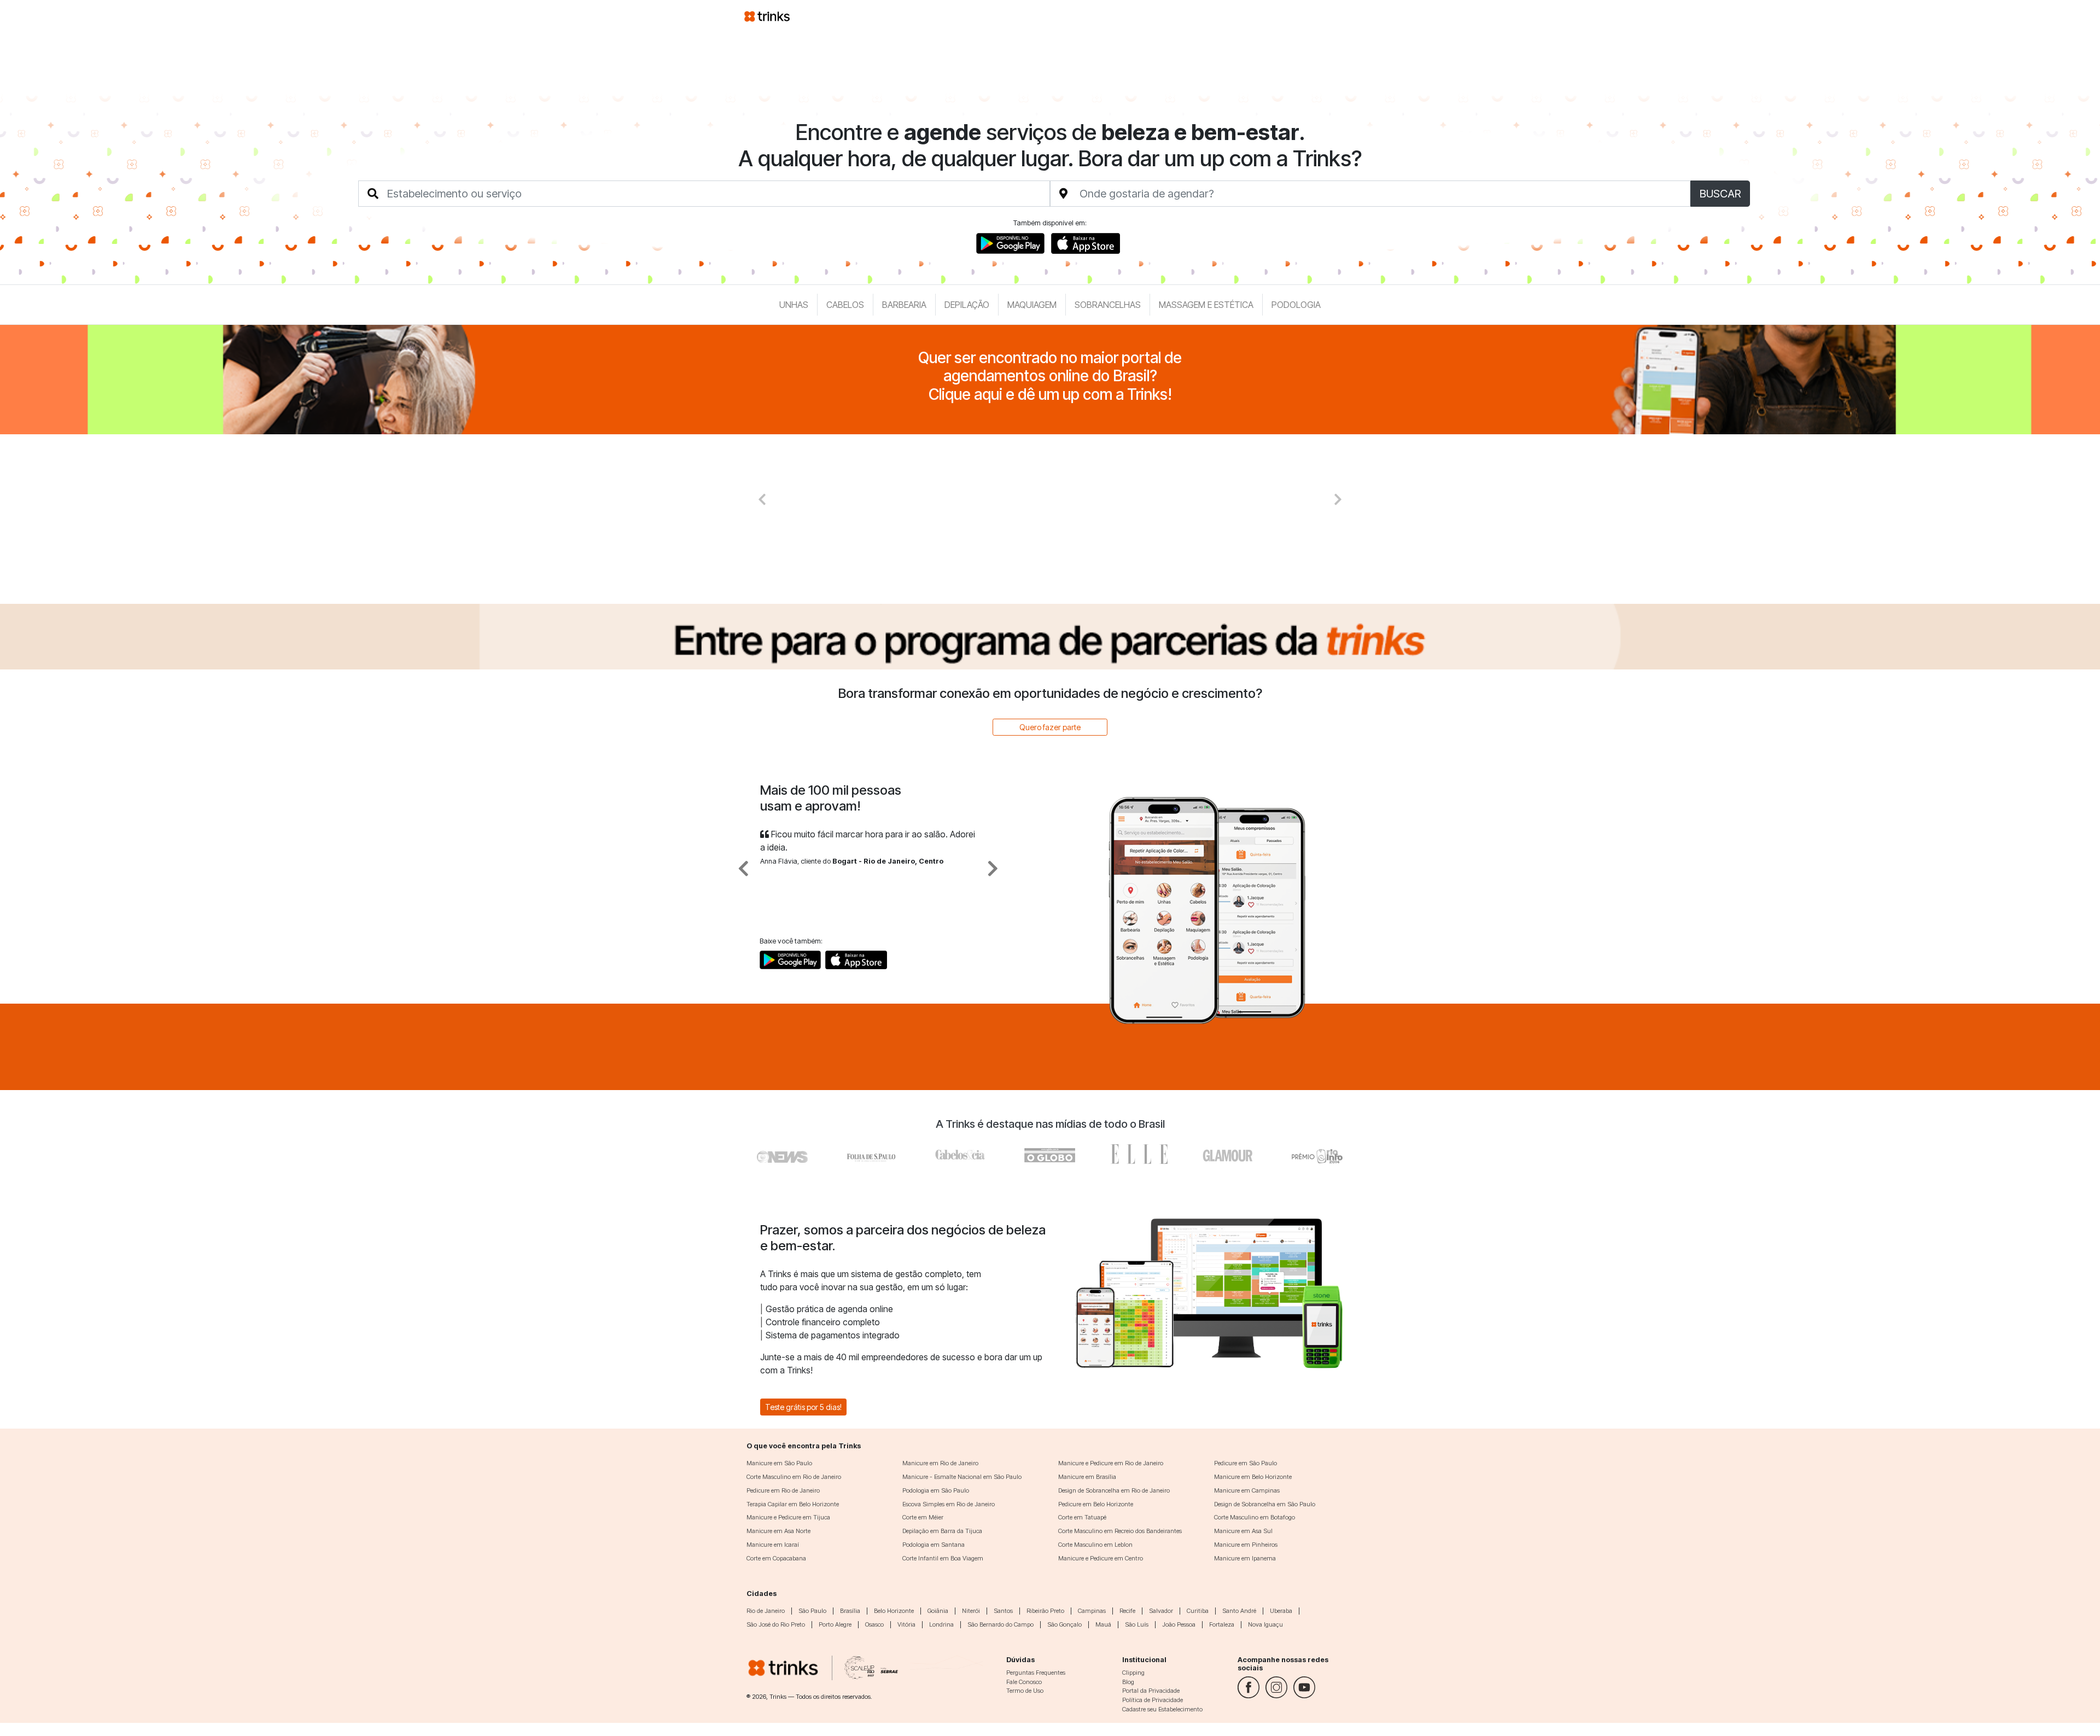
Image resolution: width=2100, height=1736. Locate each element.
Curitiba (1198, 1611)
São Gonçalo (1064, 1624)
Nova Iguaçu (1265, 1624)
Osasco (874, 1624)
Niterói (971, 1611)
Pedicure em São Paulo (1246, 1463)
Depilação (967, 305)
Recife (1127, 1611)
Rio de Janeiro (766, 1611)
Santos (1003, 1611)
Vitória (906, 1624)
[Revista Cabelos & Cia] (783, 1154)
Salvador (1161, 1611)
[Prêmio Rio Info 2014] (1317, 1154)
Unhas (794, 305)
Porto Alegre (835, 1624)
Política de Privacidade (1153, 1700)
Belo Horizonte (894, 1611)
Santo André (1239, 1611)
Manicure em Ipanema (1245, 1558)
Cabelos (845, 305)
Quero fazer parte (1050, 727)
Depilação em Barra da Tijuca (942, 1531)
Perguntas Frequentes (1036, 1673)
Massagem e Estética (1206, 305)
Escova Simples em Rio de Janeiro (949, 1504)
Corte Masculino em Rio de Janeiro (794, 1477)
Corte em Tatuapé (1082, 1517)
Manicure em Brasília (1087, 1477)
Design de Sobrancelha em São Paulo (1265, 1504)
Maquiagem (1032, 305)
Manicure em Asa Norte (778, 1531)
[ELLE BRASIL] (1139, 1154)
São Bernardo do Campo (1001, 1624)
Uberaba (1281, 1611)
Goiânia (938, 1611)
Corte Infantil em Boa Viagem (943, 1558)
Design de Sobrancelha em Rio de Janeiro (1114, 1490)
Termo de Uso (1025, 1691)
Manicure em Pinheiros (1246, 1545)
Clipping (1133, 1673)
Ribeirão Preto (1045, 1611)
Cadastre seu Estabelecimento (1162, 1709)
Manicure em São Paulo (779, 1463)
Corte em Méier (923, 1517)
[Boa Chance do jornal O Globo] (872, 1154)
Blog (1128, 1682)
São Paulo (812, 1611)
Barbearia (904, 305)
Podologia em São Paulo (936, 1490)
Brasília (850, 1611)
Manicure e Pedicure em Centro (1101, 1558)
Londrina (941, 1624)
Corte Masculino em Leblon (1095, 1545)
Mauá (1103, 1624)
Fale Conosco (1024, 1682)
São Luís (1137, 1624)
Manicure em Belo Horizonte (1253, 1477)
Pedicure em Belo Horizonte (1096, 1504)
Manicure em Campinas (1247, 1490)
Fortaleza (1222, 1624)
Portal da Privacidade (1151, 1691)
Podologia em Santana (934, 1545)
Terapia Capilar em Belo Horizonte (793, 1504)
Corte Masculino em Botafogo (1255, 1517)
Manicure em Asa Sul (1243, 1531)
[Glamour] (1228, 1154)
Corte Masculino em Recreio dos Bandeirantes (1120, 1531)
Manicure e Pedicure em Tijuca (788, 1517)
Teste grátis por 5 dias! (803, 1407)
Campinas (1092, 1611)
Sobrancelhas (1108, 305)
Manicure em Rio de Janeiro (940, 1463)
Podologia (1296, 305)
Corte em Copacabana (776, 1558)
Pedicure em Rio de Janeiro (783, 1490)
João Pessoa (1179, 1624)
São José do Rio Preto (776, 1624)
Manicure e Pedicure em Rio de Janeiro (1111, 1463)
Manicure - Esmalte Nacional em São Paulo (962, 1477)
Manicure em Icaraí (773, 1545)
